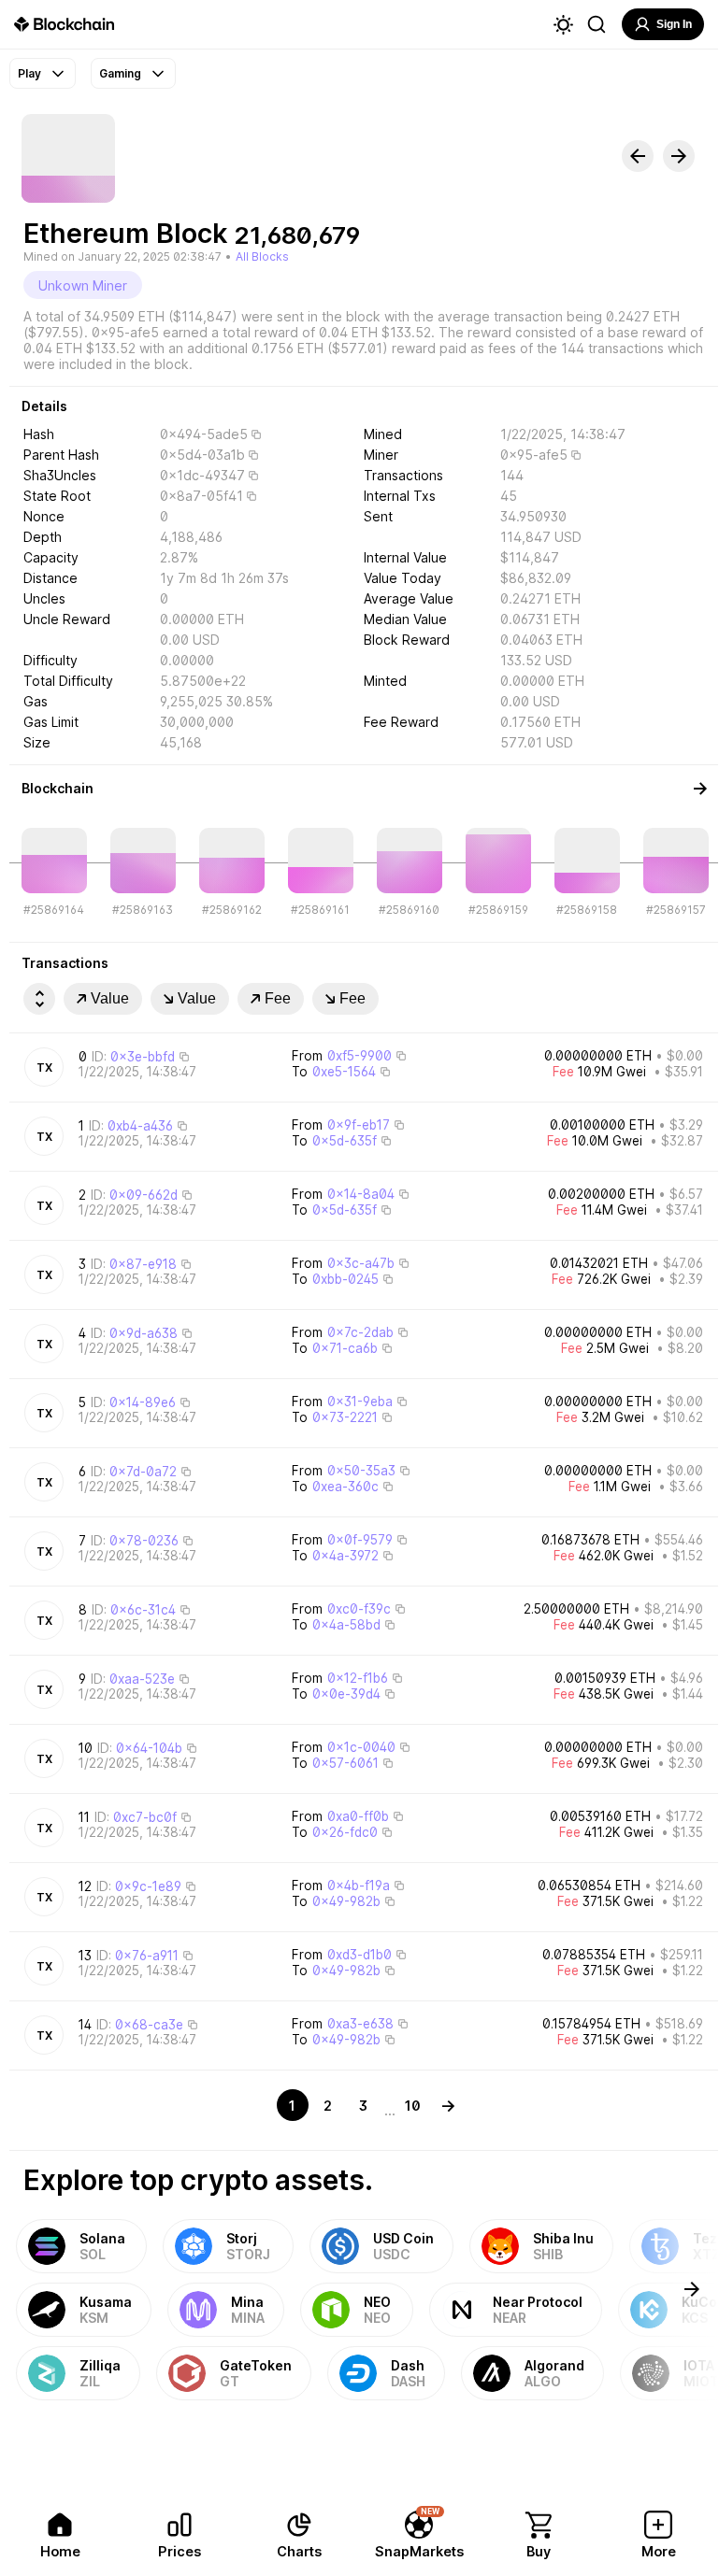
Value (110, 998)
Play (29, 73)
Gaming (120, 73)
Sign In (674, 24)
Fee (278, 998)
